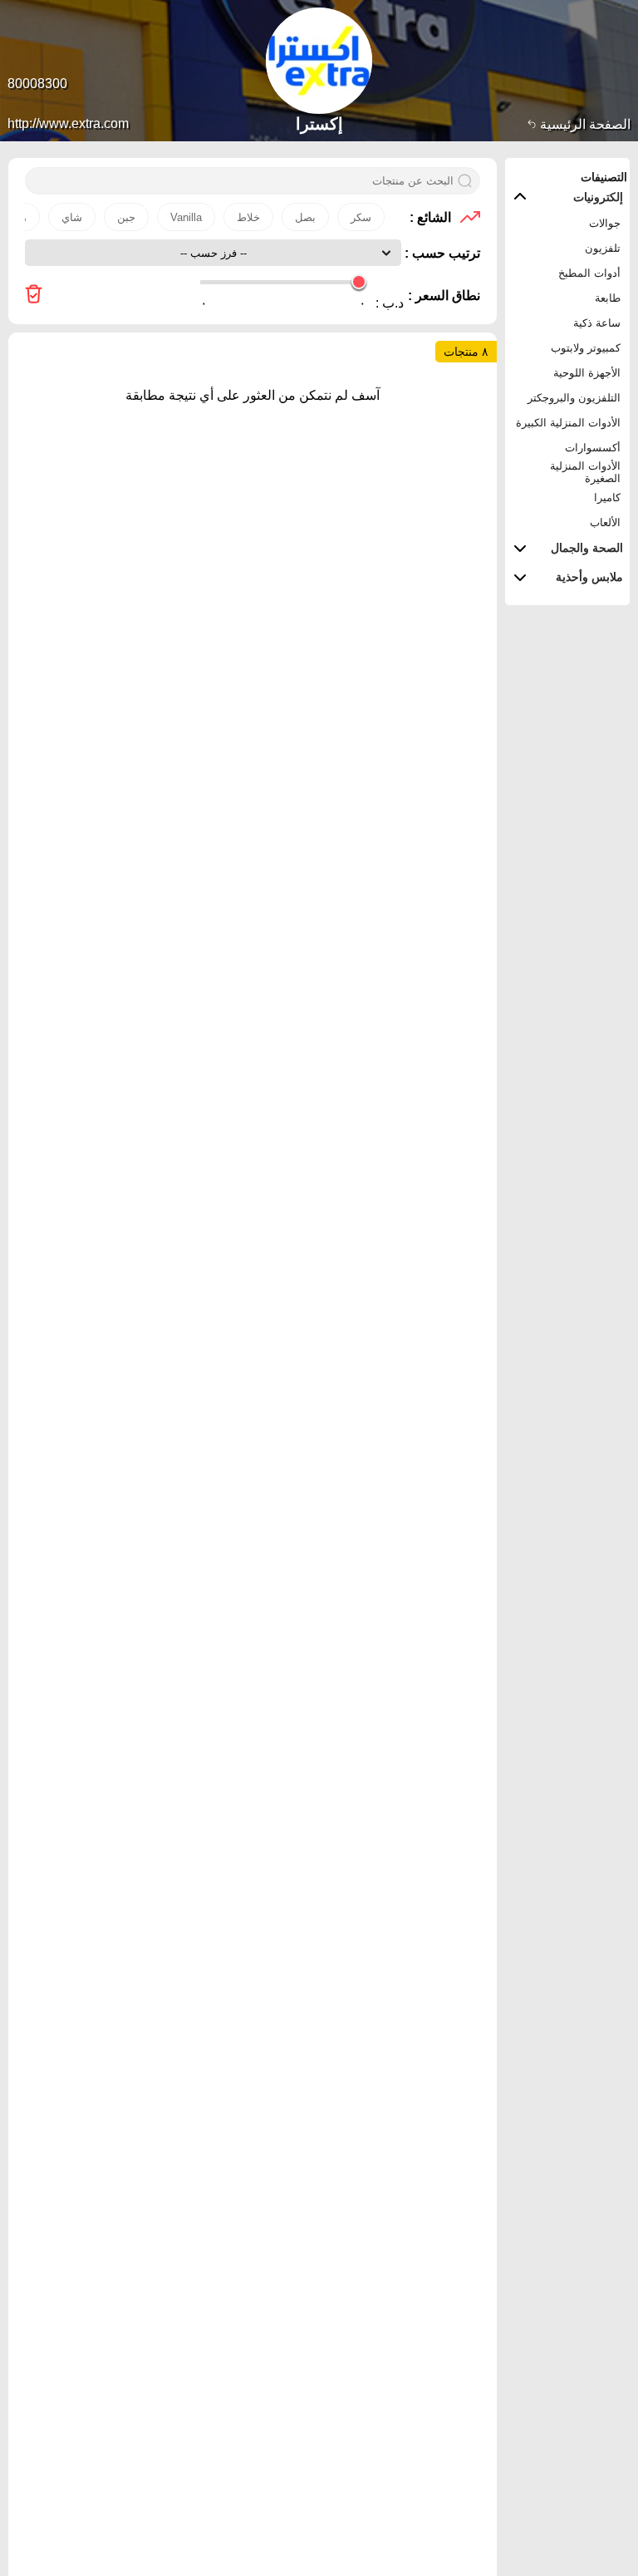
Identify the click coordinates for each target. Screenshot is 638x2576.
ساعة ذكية (597, 323)
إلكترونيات (598, 197)
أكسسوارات (593, 448)
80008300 (37, 84)
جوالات (605, 223)
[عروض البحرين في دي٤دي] (34, 296)
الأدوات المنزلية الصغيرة (585, 472)
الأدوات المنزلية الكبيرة (568, 423)
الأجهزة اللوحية (587, 373)
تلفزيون (603, 248)
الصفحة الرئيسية (584, 124)
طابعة (608, 298)
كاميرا (607, 497)
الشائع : (430, 217)
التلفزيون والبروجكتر (574, 398)
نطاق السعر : (444, 296)
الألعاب (605, 522)
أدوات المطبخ (589, 273)
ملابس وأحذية (589, 577)
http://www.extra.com (68, 123)
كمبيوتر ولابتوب (586, 348)
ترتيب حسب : (441, 253)
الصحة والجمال (587, 548)
